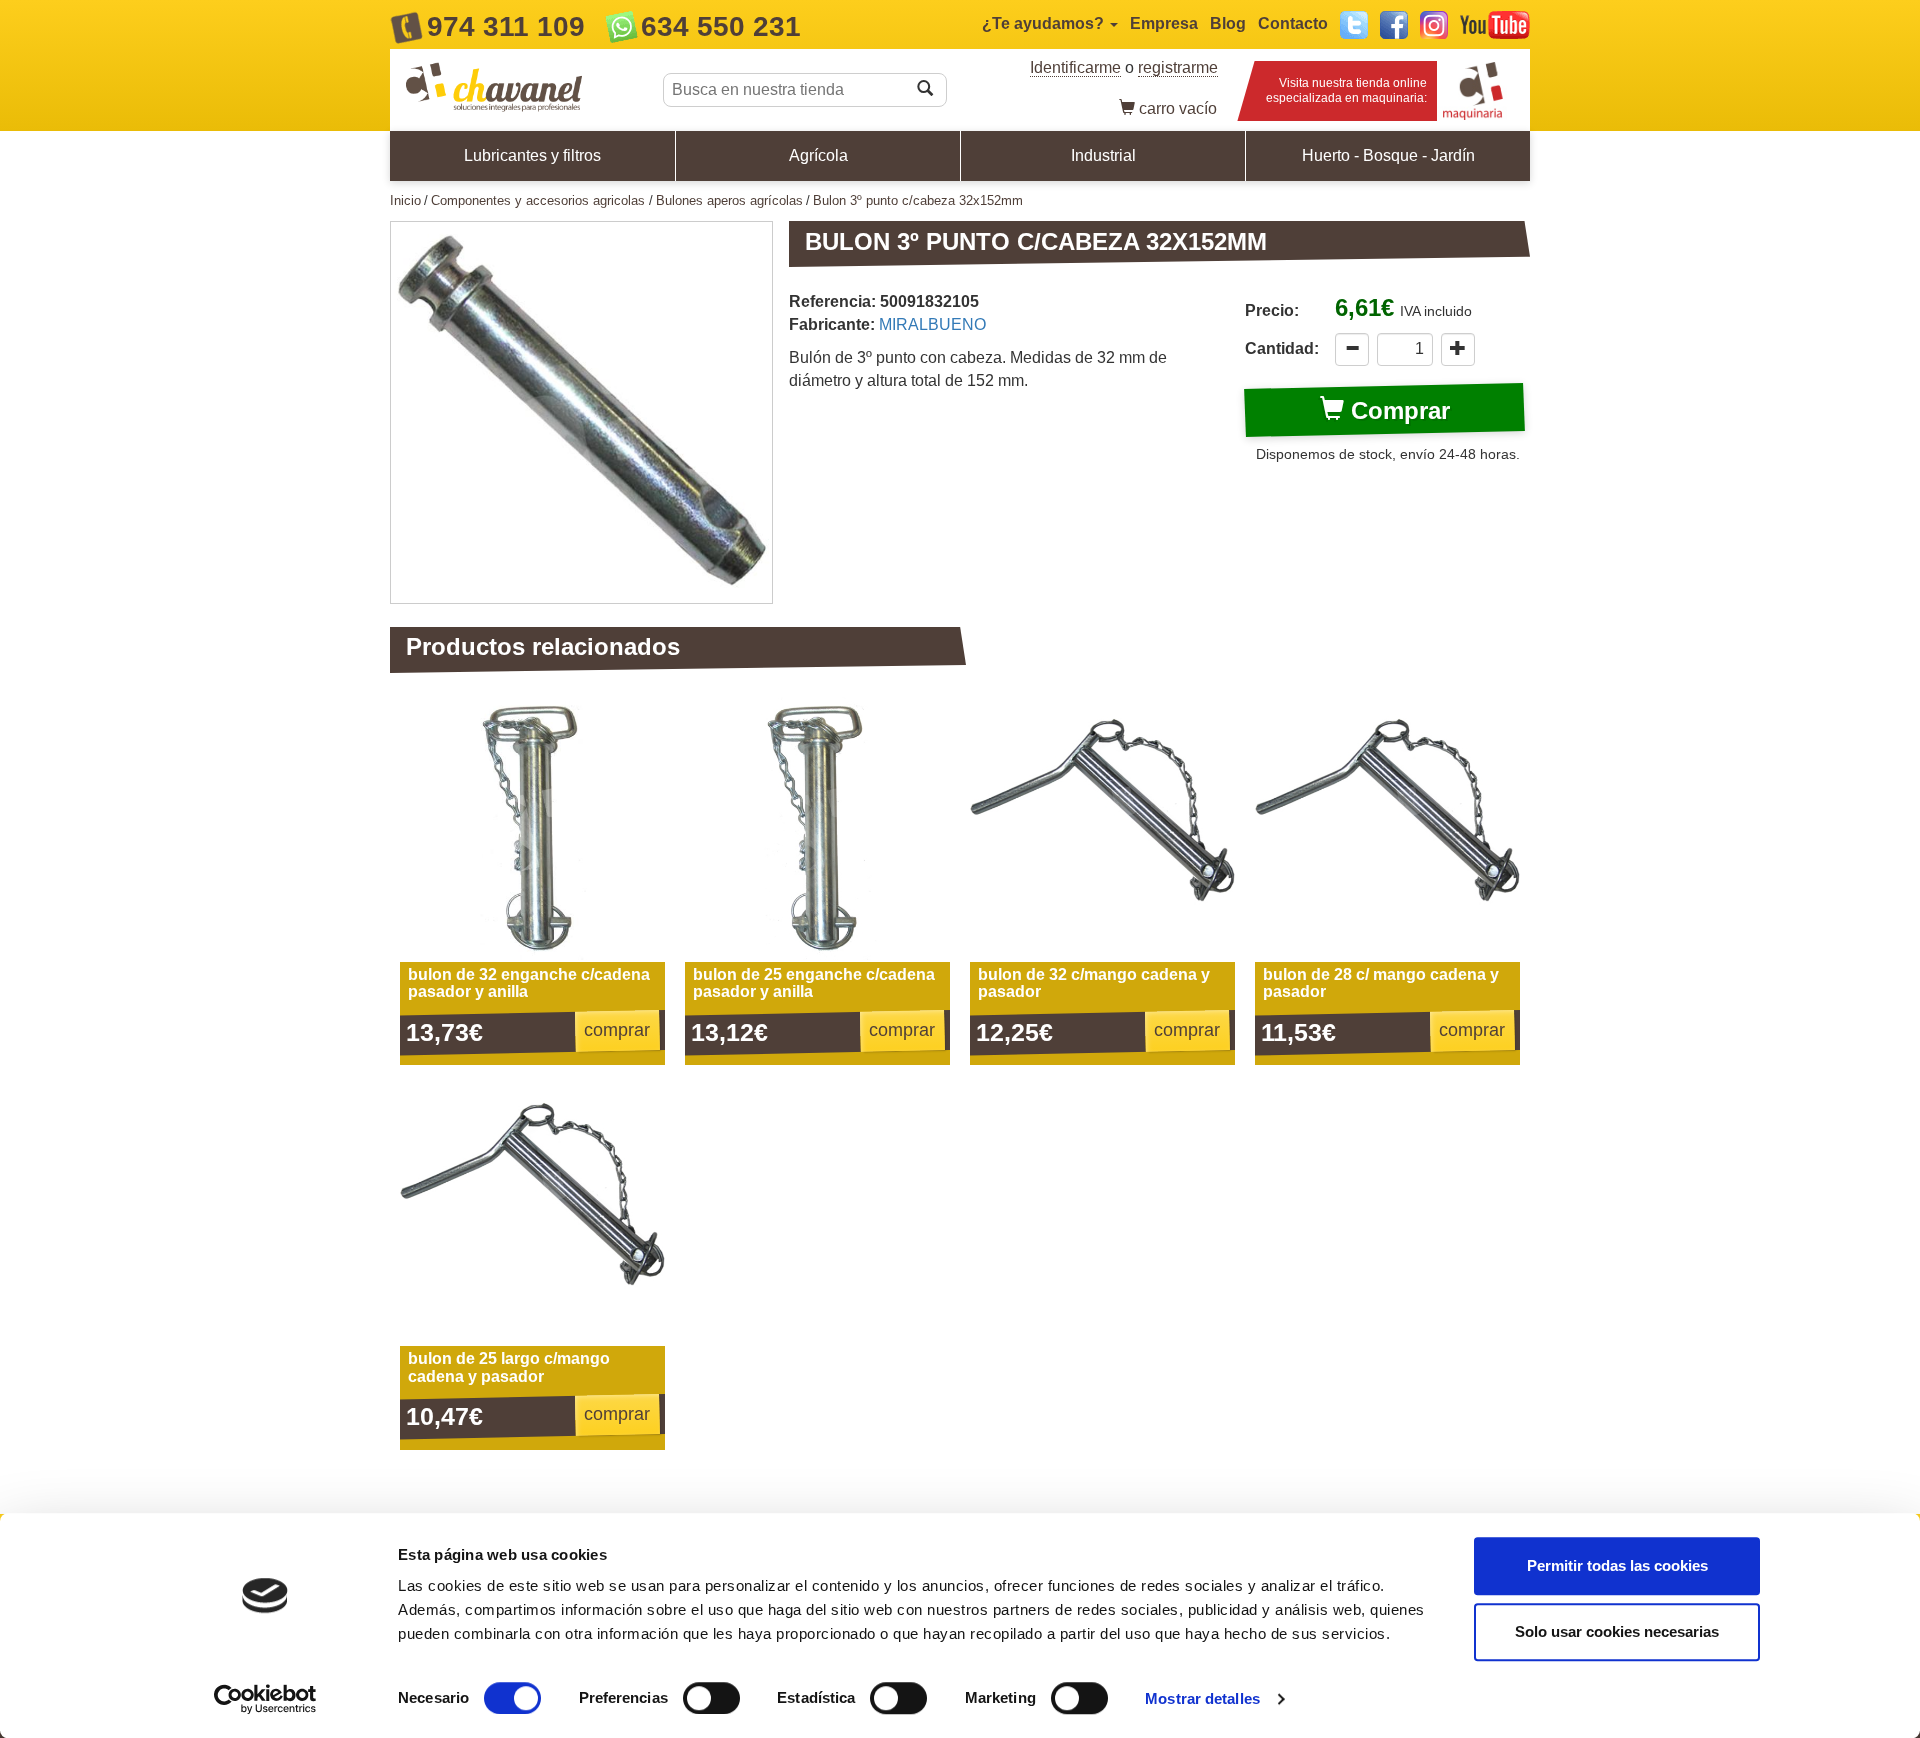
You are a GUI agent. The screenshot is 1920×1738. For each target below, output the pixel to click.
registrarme (1178, 67)
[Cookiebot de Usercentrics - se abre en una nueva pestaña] (265, 1699)
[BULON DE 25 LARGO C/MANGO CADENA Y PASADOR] (532, 1213)
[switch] (711, 1698)
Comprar (1397, 410)
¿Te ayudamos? (1045, 23)
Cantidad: (1282, 348)
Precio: (1272, 310)
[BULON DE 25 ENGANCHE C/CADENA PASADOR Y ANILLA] (817, 829)
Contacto (1293, 23)
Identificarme (1075, 67)
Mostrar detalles (1202, 1698)
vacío (1178, 108)
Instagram (1434, 25)
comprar (617, 1030)
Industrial (1103, 155)
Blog (1228, 23)
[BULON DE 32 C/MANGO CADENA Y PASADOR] (1102, 829)
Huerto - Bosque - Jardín (1388, 155)
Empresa (1164, 23)
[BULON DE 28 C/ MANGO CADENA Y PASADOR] (1387, 829)
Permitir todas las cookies (1617, 1565)
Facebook (1394, 25)
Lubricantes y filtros (532, 155)
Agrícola (818, 155)
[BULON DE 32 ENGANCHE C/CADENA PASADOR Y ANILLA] (532, 829)
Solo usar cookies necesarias (1617, 1631)
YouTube (1495, 25)
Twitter (1354, 25)
